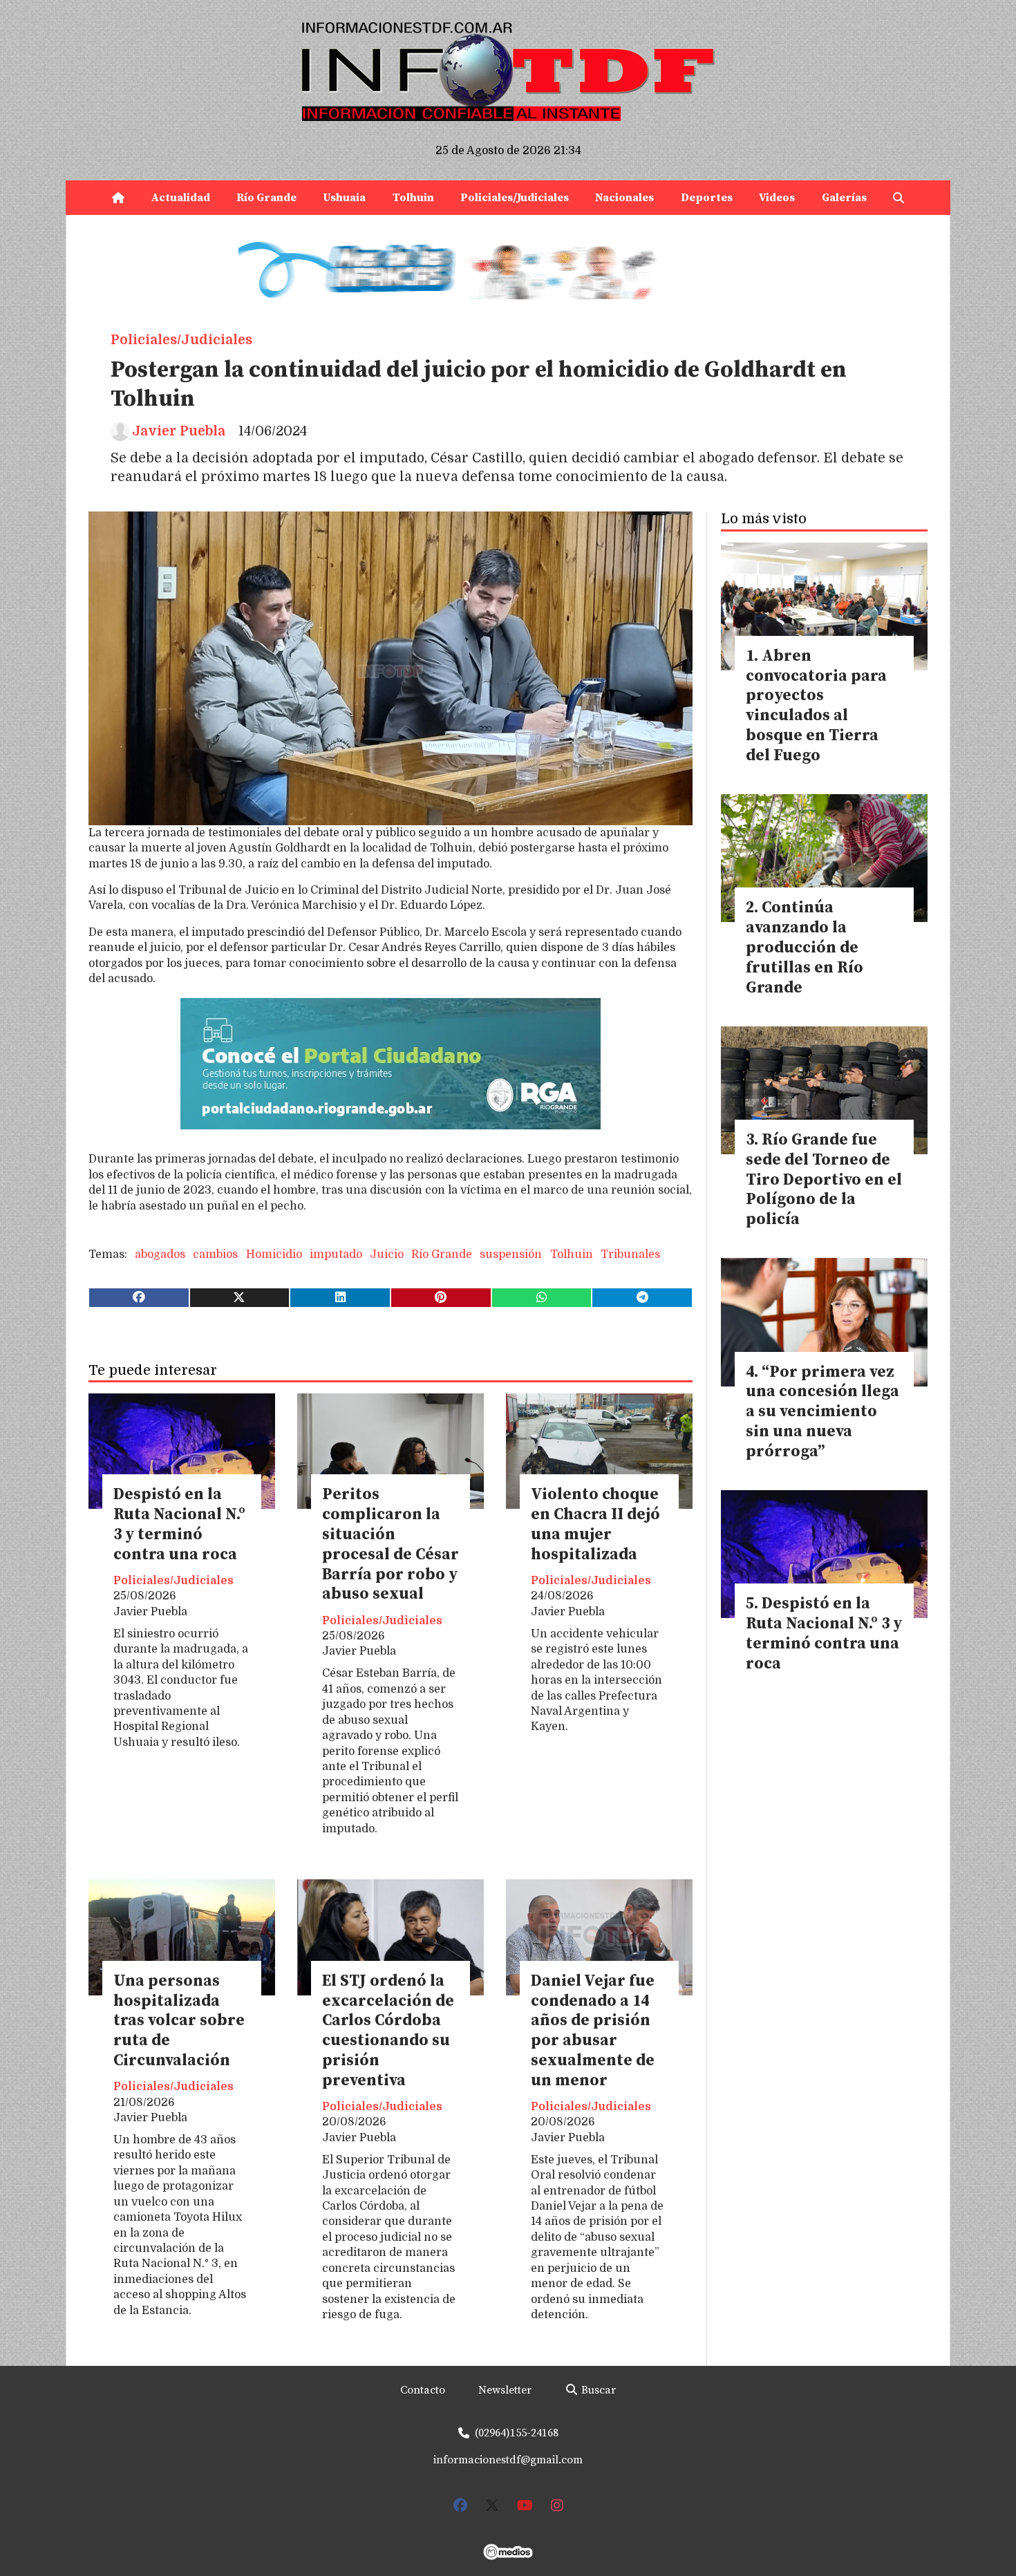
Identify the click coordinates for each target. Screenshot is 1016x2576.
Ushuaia (344, 198)
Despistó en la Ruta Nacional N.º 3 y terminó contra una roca (179, 1524)
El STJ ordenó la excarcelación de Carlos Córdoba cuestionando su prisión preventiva (388, 2031)
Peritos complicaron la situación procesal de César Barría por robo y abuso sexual (391, 1544)
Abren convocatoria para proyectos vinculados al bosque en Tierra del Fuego (816, 706)
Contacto (423, 2390)
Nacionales (624, 198)
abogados (160, 1254)
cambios (215, 1254)
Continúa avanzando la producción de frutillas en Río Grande (805, 948)
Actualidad (181, 198)
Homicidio (274, 1254)
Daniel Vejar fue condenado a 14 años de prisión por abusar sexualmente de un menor (593, 2031)
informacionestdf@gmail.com (508, 2460)
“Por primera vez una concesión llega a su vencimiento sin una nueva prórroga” (822, 1412)
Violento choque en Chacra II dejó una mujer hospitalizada (595, 1524)
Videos (777, 198)
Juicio (387, 1254)
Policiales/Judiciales (515, 198)
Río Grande (266, 198)
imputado (336, 1254)
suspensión (511, 1254)
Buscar (597, 2390)
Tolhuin (413, 198)
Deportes (707, 198)
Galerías (844, 198)
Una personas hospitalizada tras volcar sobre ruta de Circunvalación (179, 2021)
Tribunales (630, 1254)
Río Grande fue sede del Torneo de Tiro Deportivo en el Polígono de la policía (824, 1180)
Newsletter (505, 2390)
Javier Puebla (179, 431)
